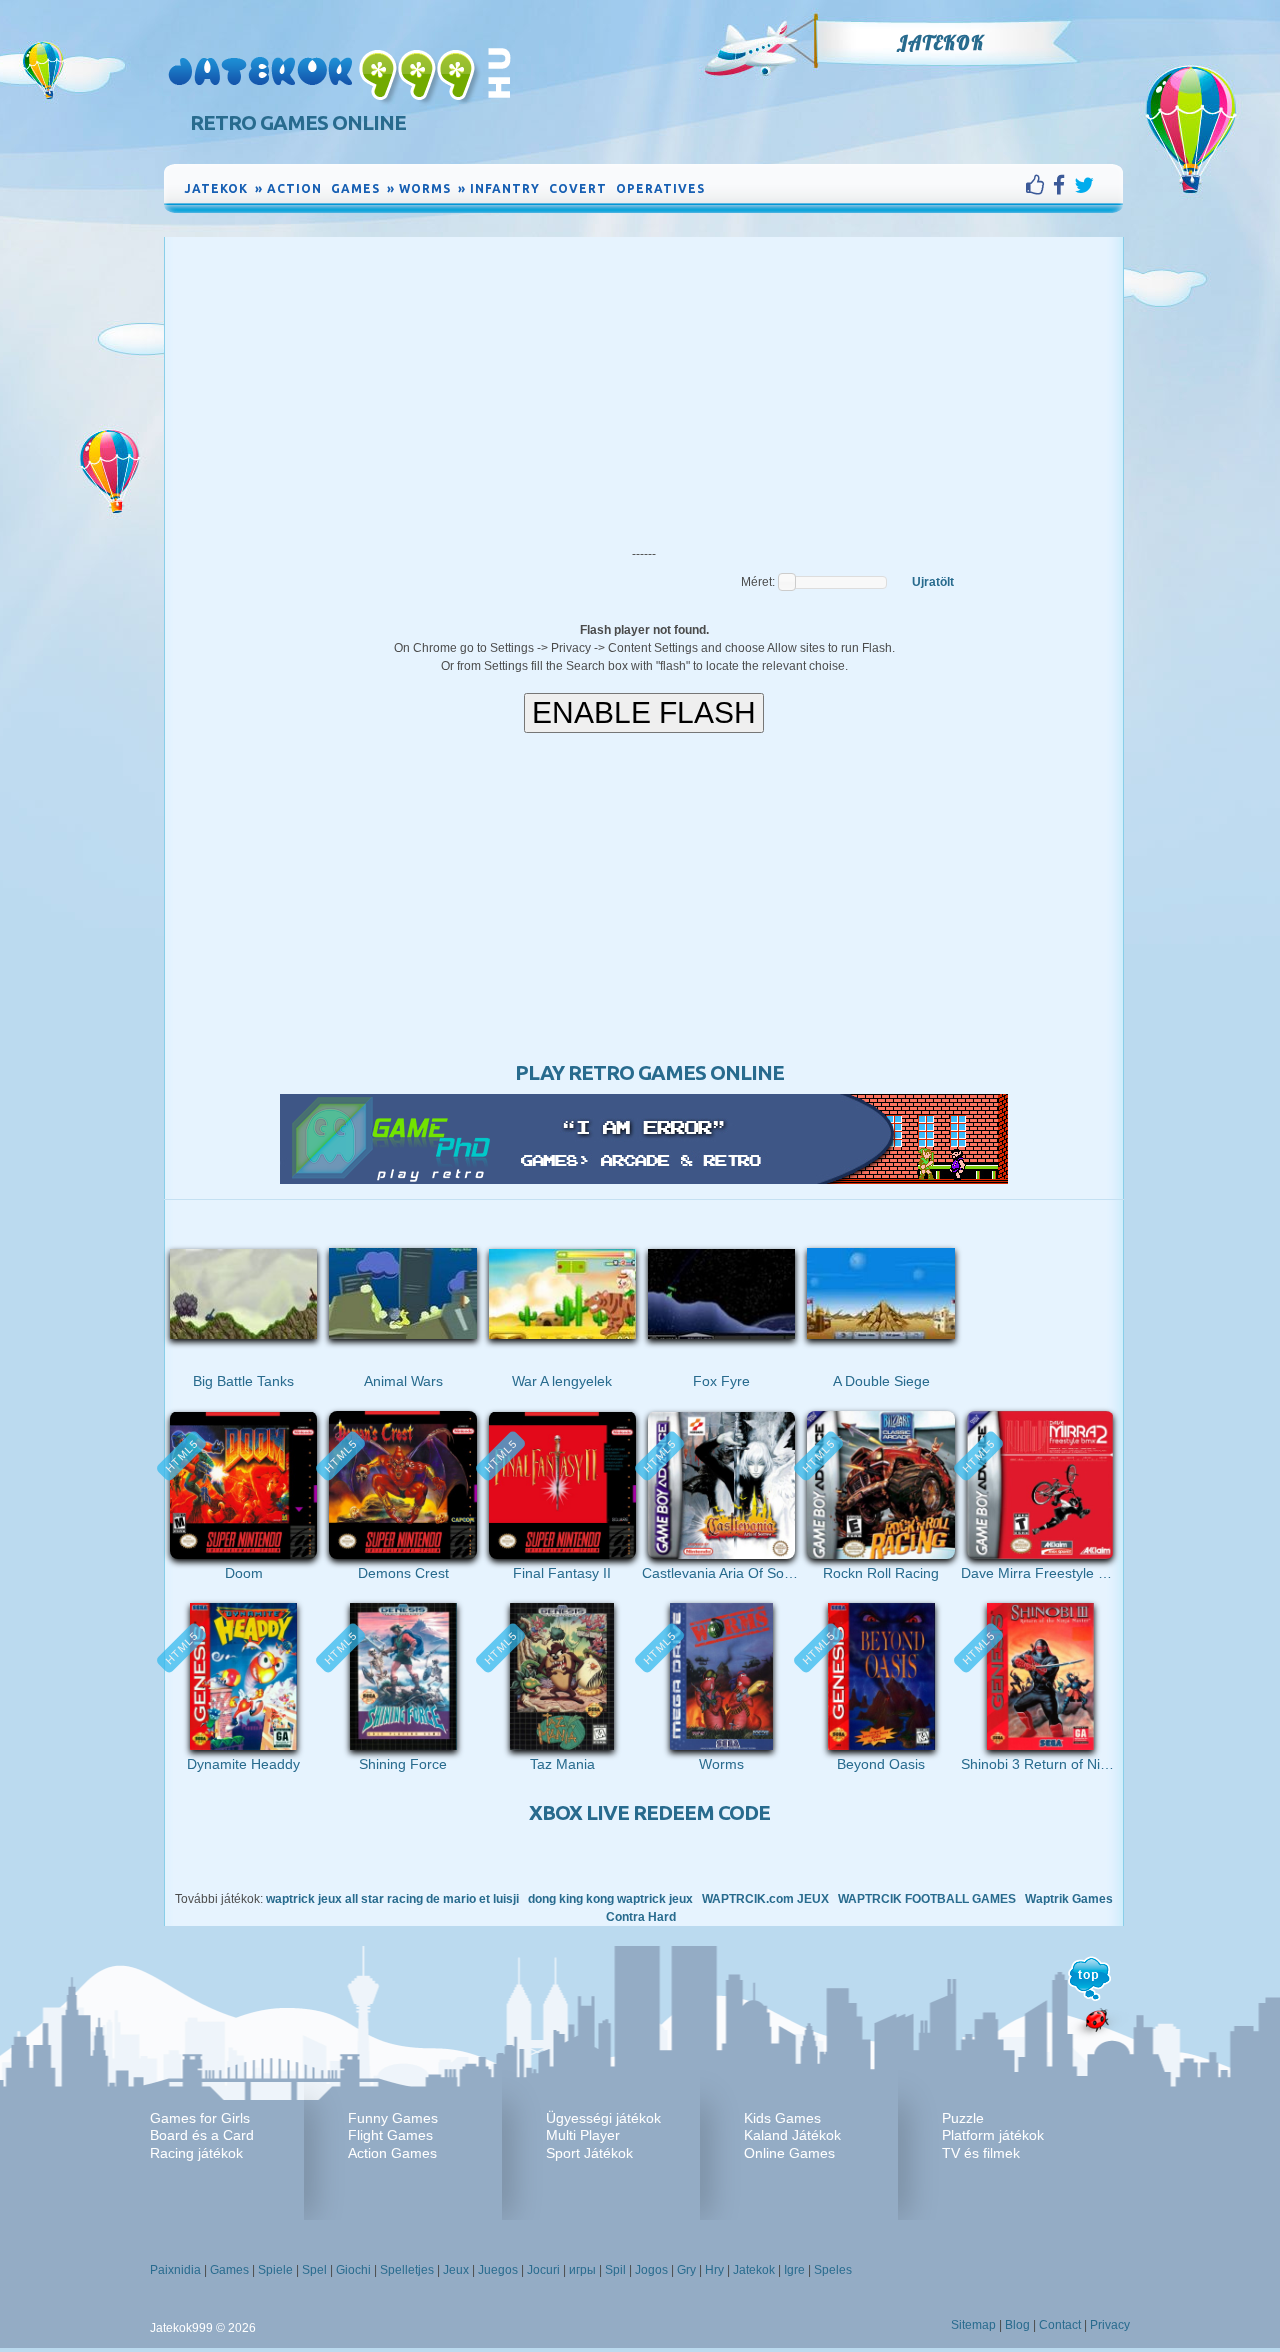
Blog (1017, 2325)
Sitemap (973, 2325)
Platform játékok (993, 2135)
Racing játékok (196, 2153)
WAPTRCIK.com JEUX (765, 1899)
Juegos (498, 2270)
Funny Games (393, 2118)
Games (229, 2270)
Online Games (789, 2153)
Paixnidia (175, 2270)
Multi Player (583, 2135)
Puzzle (963, 2118)
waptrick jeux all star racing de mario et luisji (392, 1899)
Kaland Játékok (792, 2135)
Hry (714, 2270)
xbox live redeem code (649, 1812)
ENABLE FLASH (644, 712)
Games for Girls (200, 2118)
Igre (794, 2270)
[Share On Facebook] (1063, 185)
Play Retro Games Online (649, 1072)
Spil (615, 2270)
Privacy (1110, 2325)
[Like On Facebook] (1039, 185)
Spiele (275, 2270)
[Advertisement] (644, 387)
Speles (833, 2270)
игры (582, 2270)
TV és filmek (981, 2153)
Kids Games (782, 2118)
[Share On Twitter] (1084, 185)
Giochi (353, 2270)
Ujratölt (933, 582)
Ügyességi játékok (603, 2118)
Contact (1060, 2325)
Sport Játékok (589, 2153)
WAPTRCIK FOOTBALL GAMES (927, 1899)
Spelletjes (407, 2270)
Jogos (651, 2270)
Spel (314, 2270)
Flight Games (390, 2135)
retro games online (298, 122)
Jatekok (940, 43)
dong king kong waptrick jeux (610, 1899)
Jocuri (543, 2270)
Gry (686, 2270)
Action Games (392, 2153)
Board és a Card (202, 2135)
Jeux (456, 2270)
